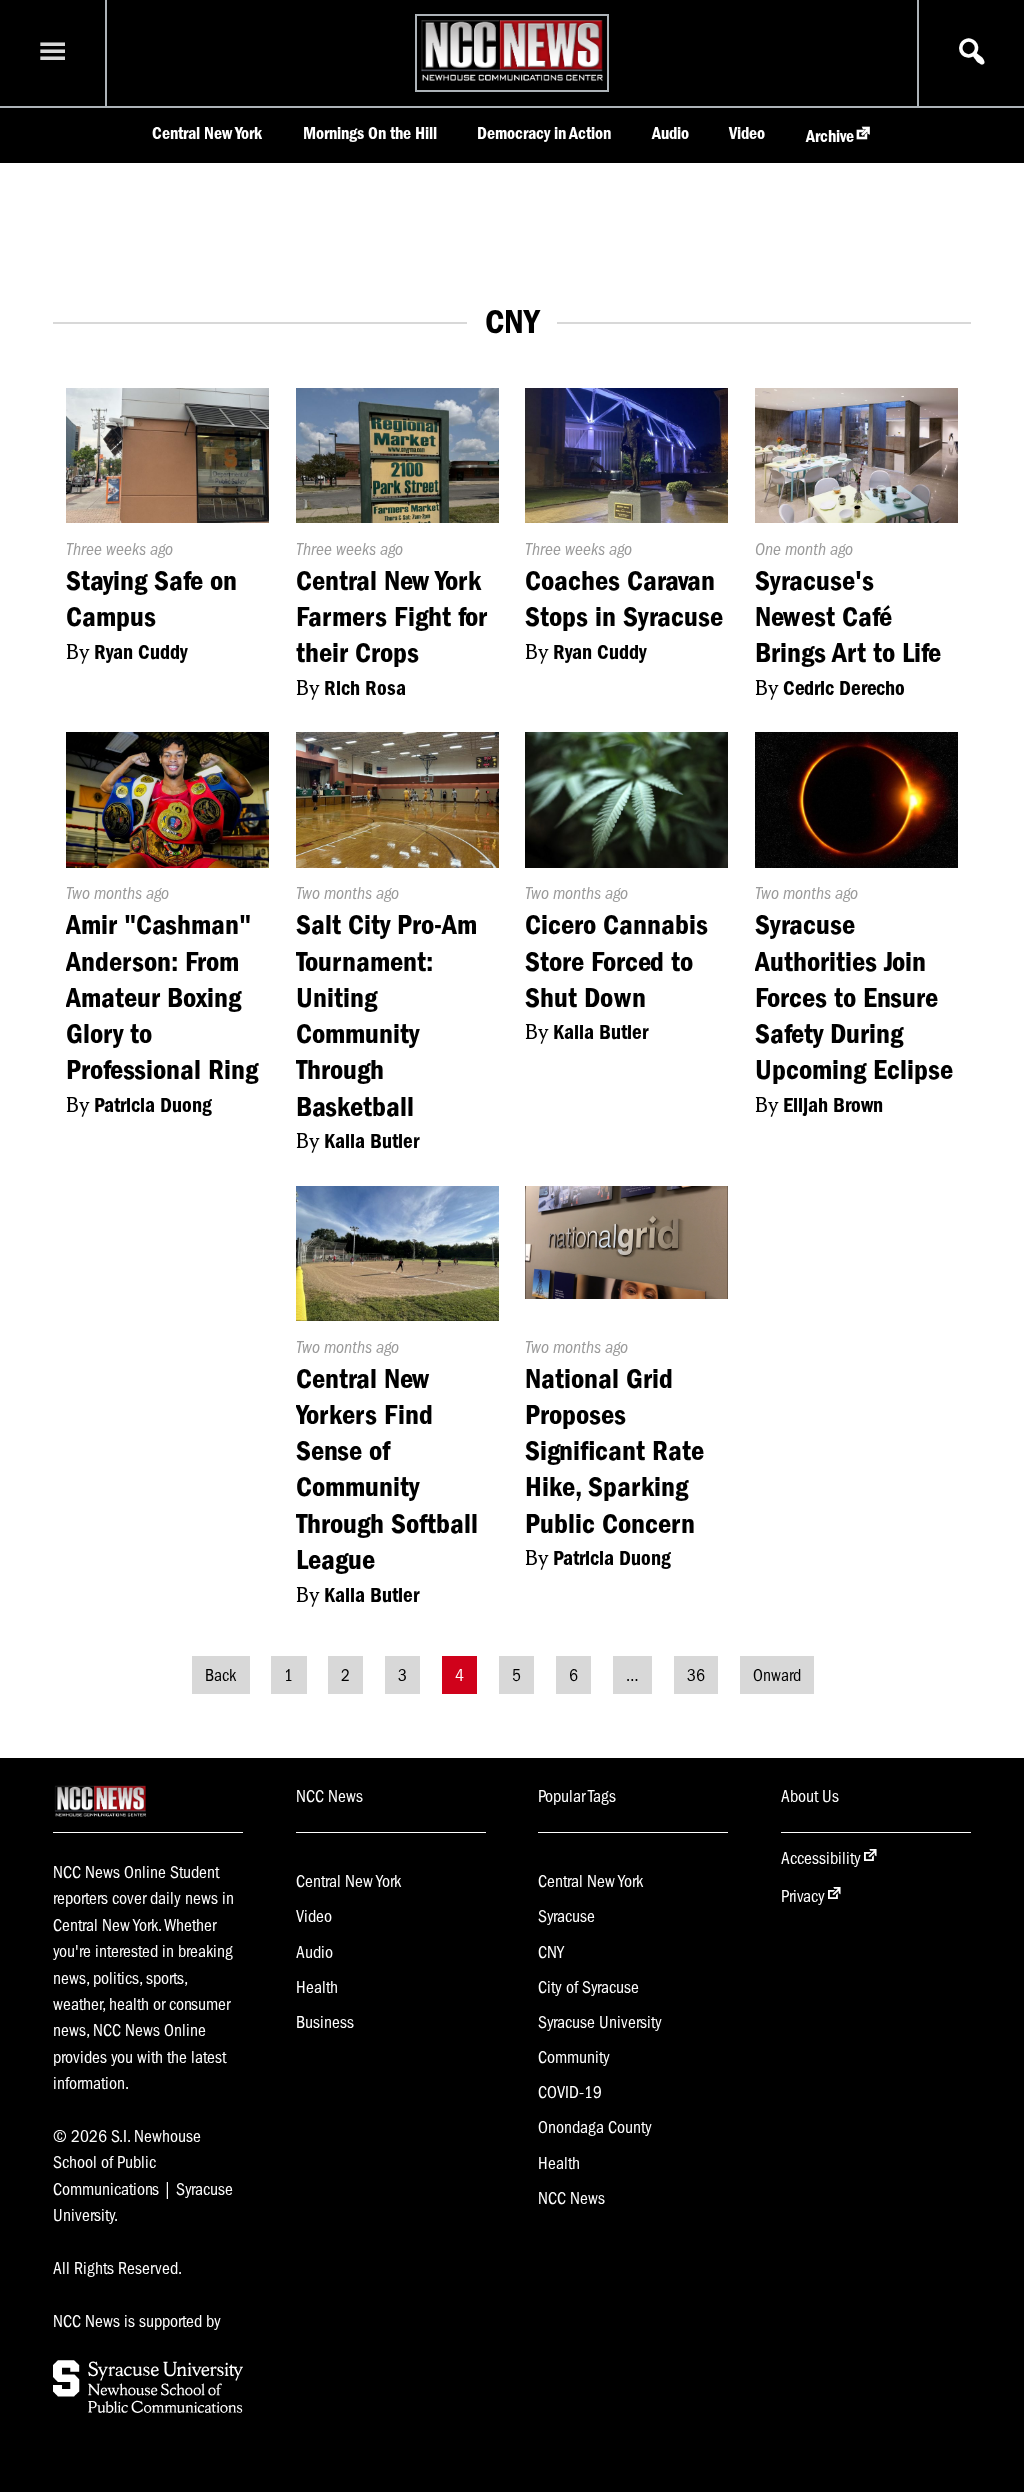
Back (220, 1675)
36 (696, 1675)
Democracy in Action (544, 133)
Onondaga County (595, 2127)
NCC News (571, 2198)
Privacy (803, 1896)
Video (747, 133)
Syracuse (566, 1916)
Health (317, 1987)
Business (325, 2022)
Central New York (207, 133)
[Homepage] (512, 80)
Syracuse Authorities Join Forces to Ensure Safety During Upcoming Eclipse (854, 997)
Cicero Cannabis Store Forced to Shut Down (616, 961)
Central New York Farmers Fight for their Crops (391, 617)
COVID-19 (570, 2092)
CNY (551, 1952)
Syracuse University (600, 2022)
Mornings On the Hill (370, 133)
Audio (670, 133)
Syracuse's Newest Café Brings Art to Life (848, 617)
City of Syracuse (588, 1987)
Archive (830, 136)
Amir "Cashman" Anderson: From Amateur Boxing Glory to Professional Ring (162, 997)
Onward (777, 1675)
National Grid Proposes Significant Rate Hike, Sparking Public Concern (614, 1451)
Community (574, 2057)
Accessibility (821, 1858)
